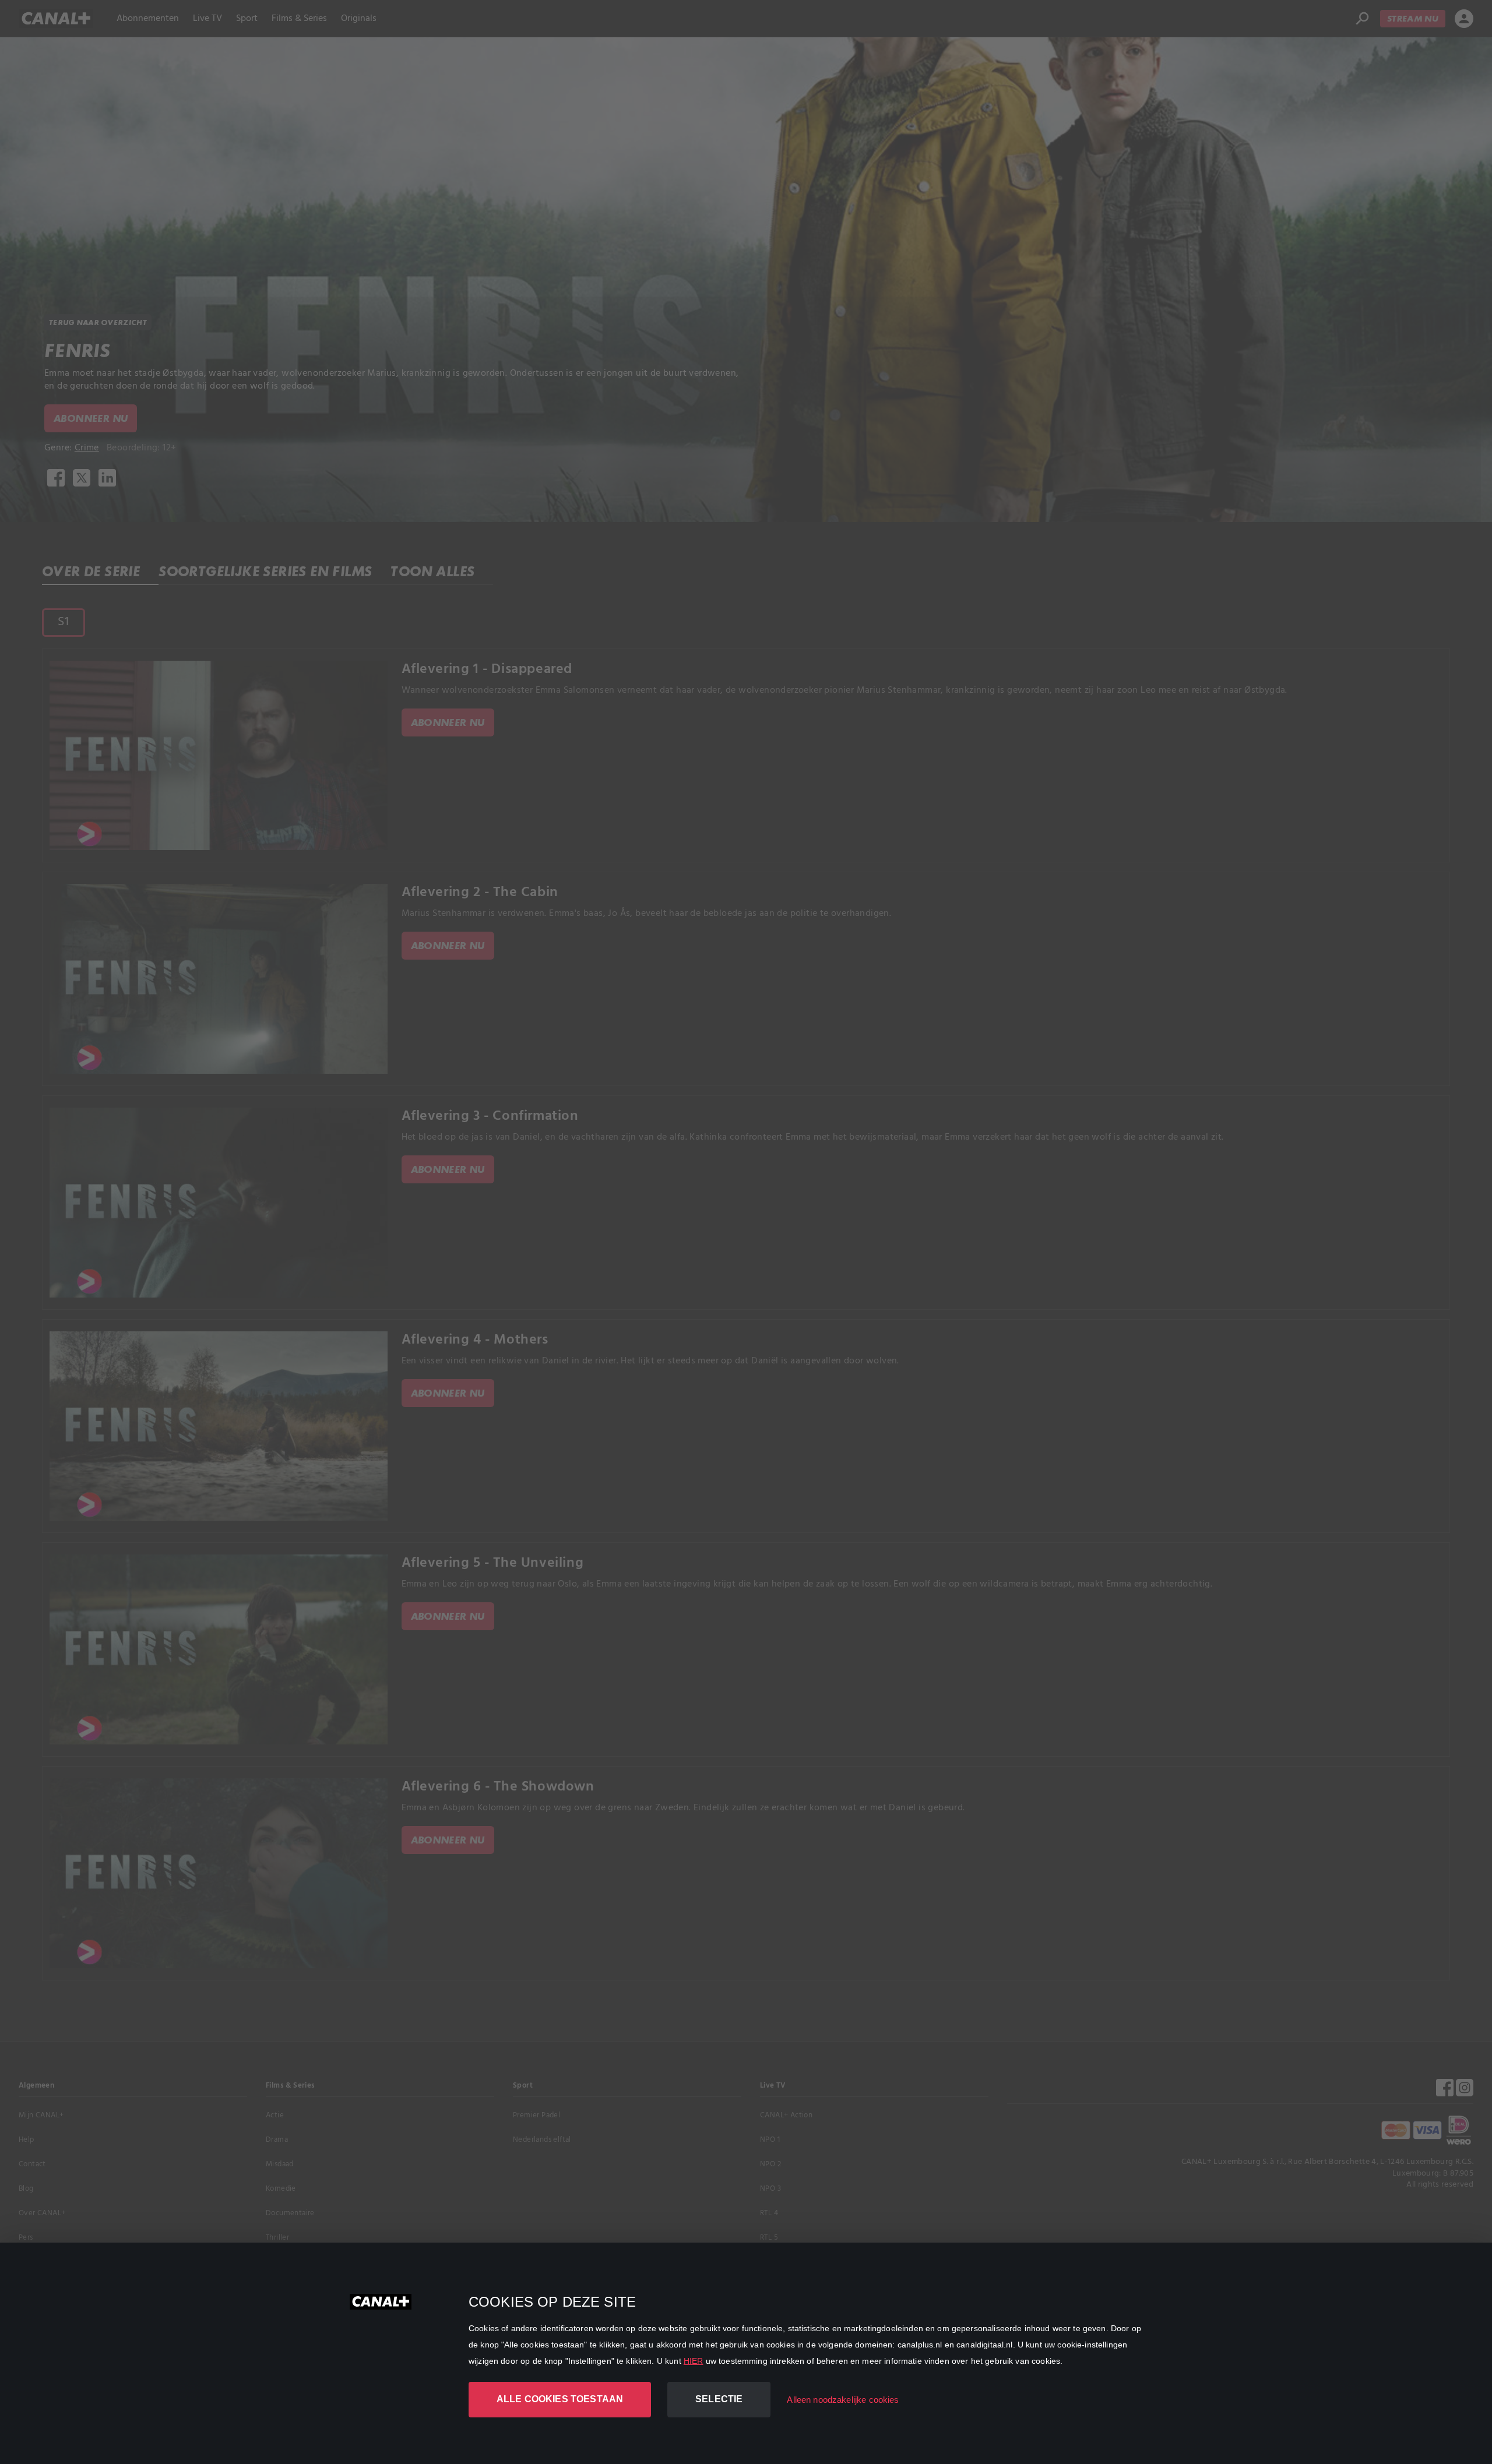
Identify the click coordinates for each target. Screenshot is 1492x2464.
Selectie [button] (719, 2399)
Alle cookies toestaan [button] (560, 2399)
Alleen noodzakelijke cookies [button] (843, 2400)
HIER (694, 2361)
